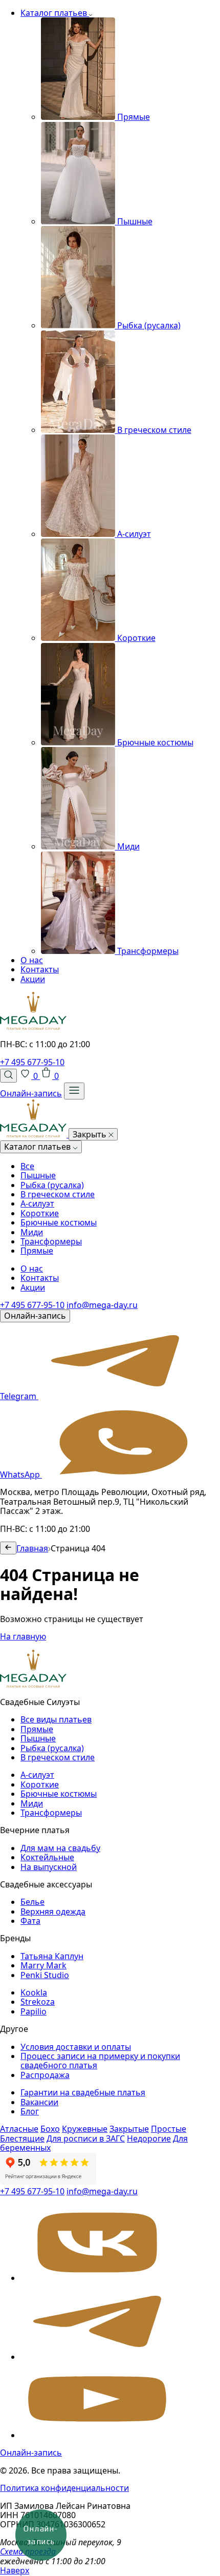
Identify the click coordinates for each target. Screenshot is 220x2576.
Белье (32, 1902)
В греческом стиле (58, 1194)
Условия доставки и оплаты (76, 2047)
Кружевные (85, 2129)
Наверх (15, 2570)
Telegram (19, 1396)
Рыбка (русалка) (52, 1185)
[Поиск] (8, 1075)
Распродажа (45, 2075)
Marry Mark (43, 1965)
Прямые (37, 1251)
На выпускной (49, 1867)
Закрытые (129, 2129)
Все (27, 1166)
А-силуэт (37, 1203)
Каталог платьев (55, 13)
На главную (23, 1636)
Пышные (38, 1175)
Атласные (19, 2129)
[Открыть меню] (74, 1091)
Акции (33, 979)
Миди (32, 1232)
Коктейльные (47, 1857)
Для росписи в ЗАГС (86, 2138)
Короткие (40, 1213)
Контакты (40, 969)
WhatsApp (21, 1474)
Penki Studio (45, 1975)
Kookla (34, 1992)
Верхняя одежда (53, 1912)
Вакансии (39, 2102)
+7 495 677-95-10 (32, 1062)
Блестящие (22, 2138)
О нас (32, 960)
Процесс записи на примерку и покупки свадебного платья (100, 2061)
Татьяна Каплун (52, 1956)
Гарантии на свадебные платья (83, 2092)
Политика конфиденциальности (64, 2488)
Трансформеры (51, 1241)
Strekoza (38, 2002)
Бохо (50, 2129)
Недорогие (149, 2138)
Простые (169, 2129)
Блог (30, 2111)
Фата (30, 1921)
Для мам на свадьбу (60, 1848)
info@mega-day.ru (102, 1305)
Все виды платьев (56, 1719)
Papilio (34, 2011)
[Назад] (8, 1548)
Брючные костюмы (59, 1222)
